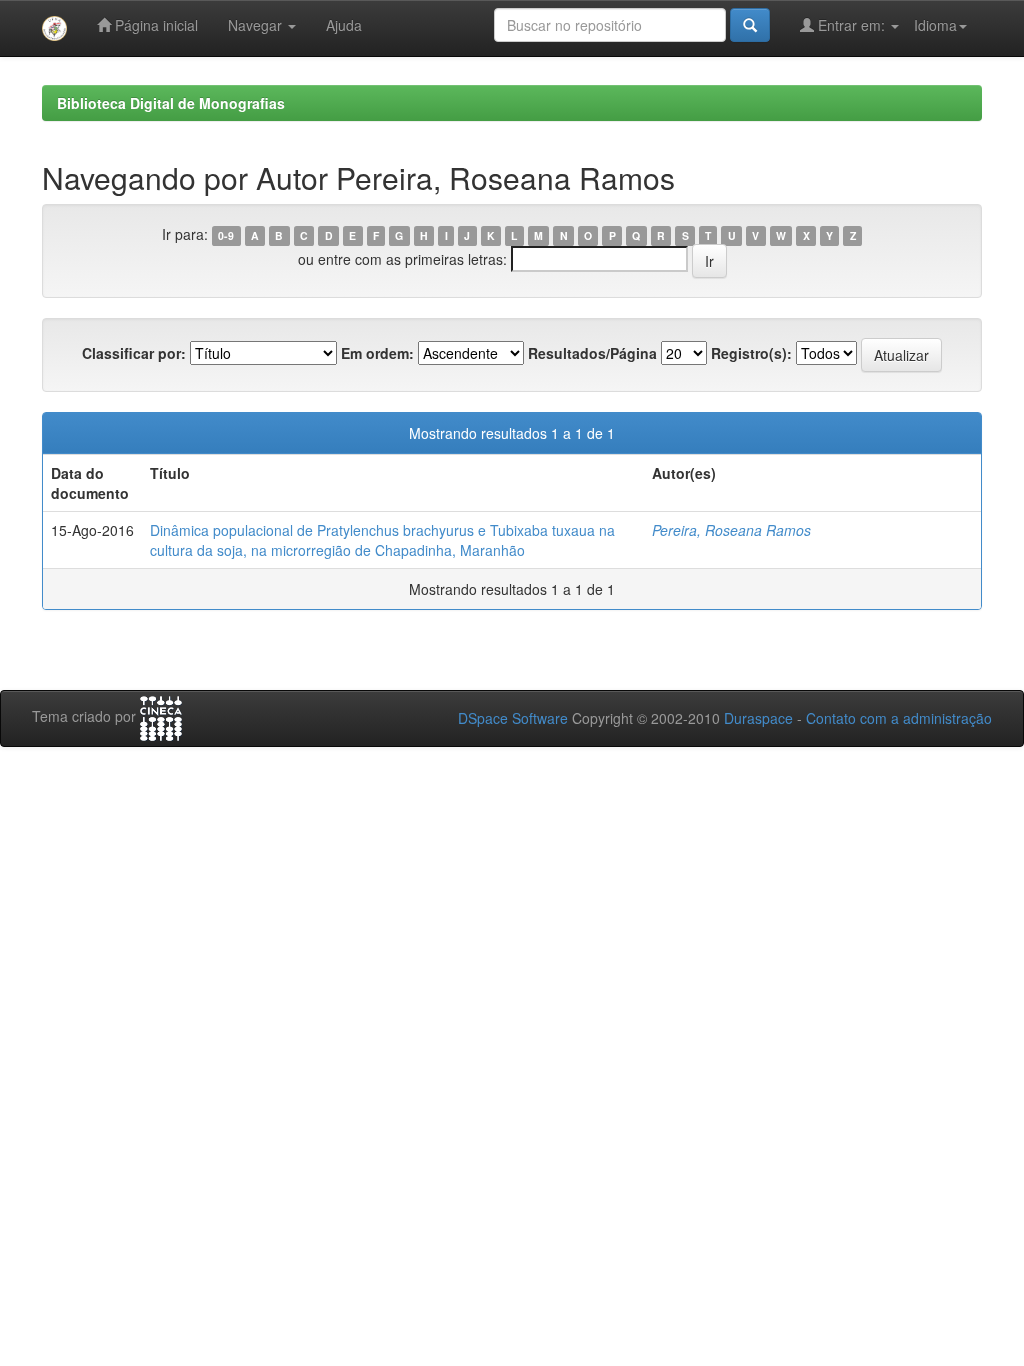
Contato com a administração (899, 718)
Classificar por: (134, 353)
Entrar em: (851, 25)
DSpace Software (513, 718)
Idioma (935, 25)
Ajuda (344, 25)
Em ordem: (377, 353)
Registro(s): (751, 353)
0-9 (226, 235)
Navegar (257, 25)
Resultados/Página (592, 353)
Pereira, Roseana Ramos (731, 530)
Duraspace (758, 718)
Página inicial (154, 25)
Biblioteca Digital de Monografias (171, 103)
